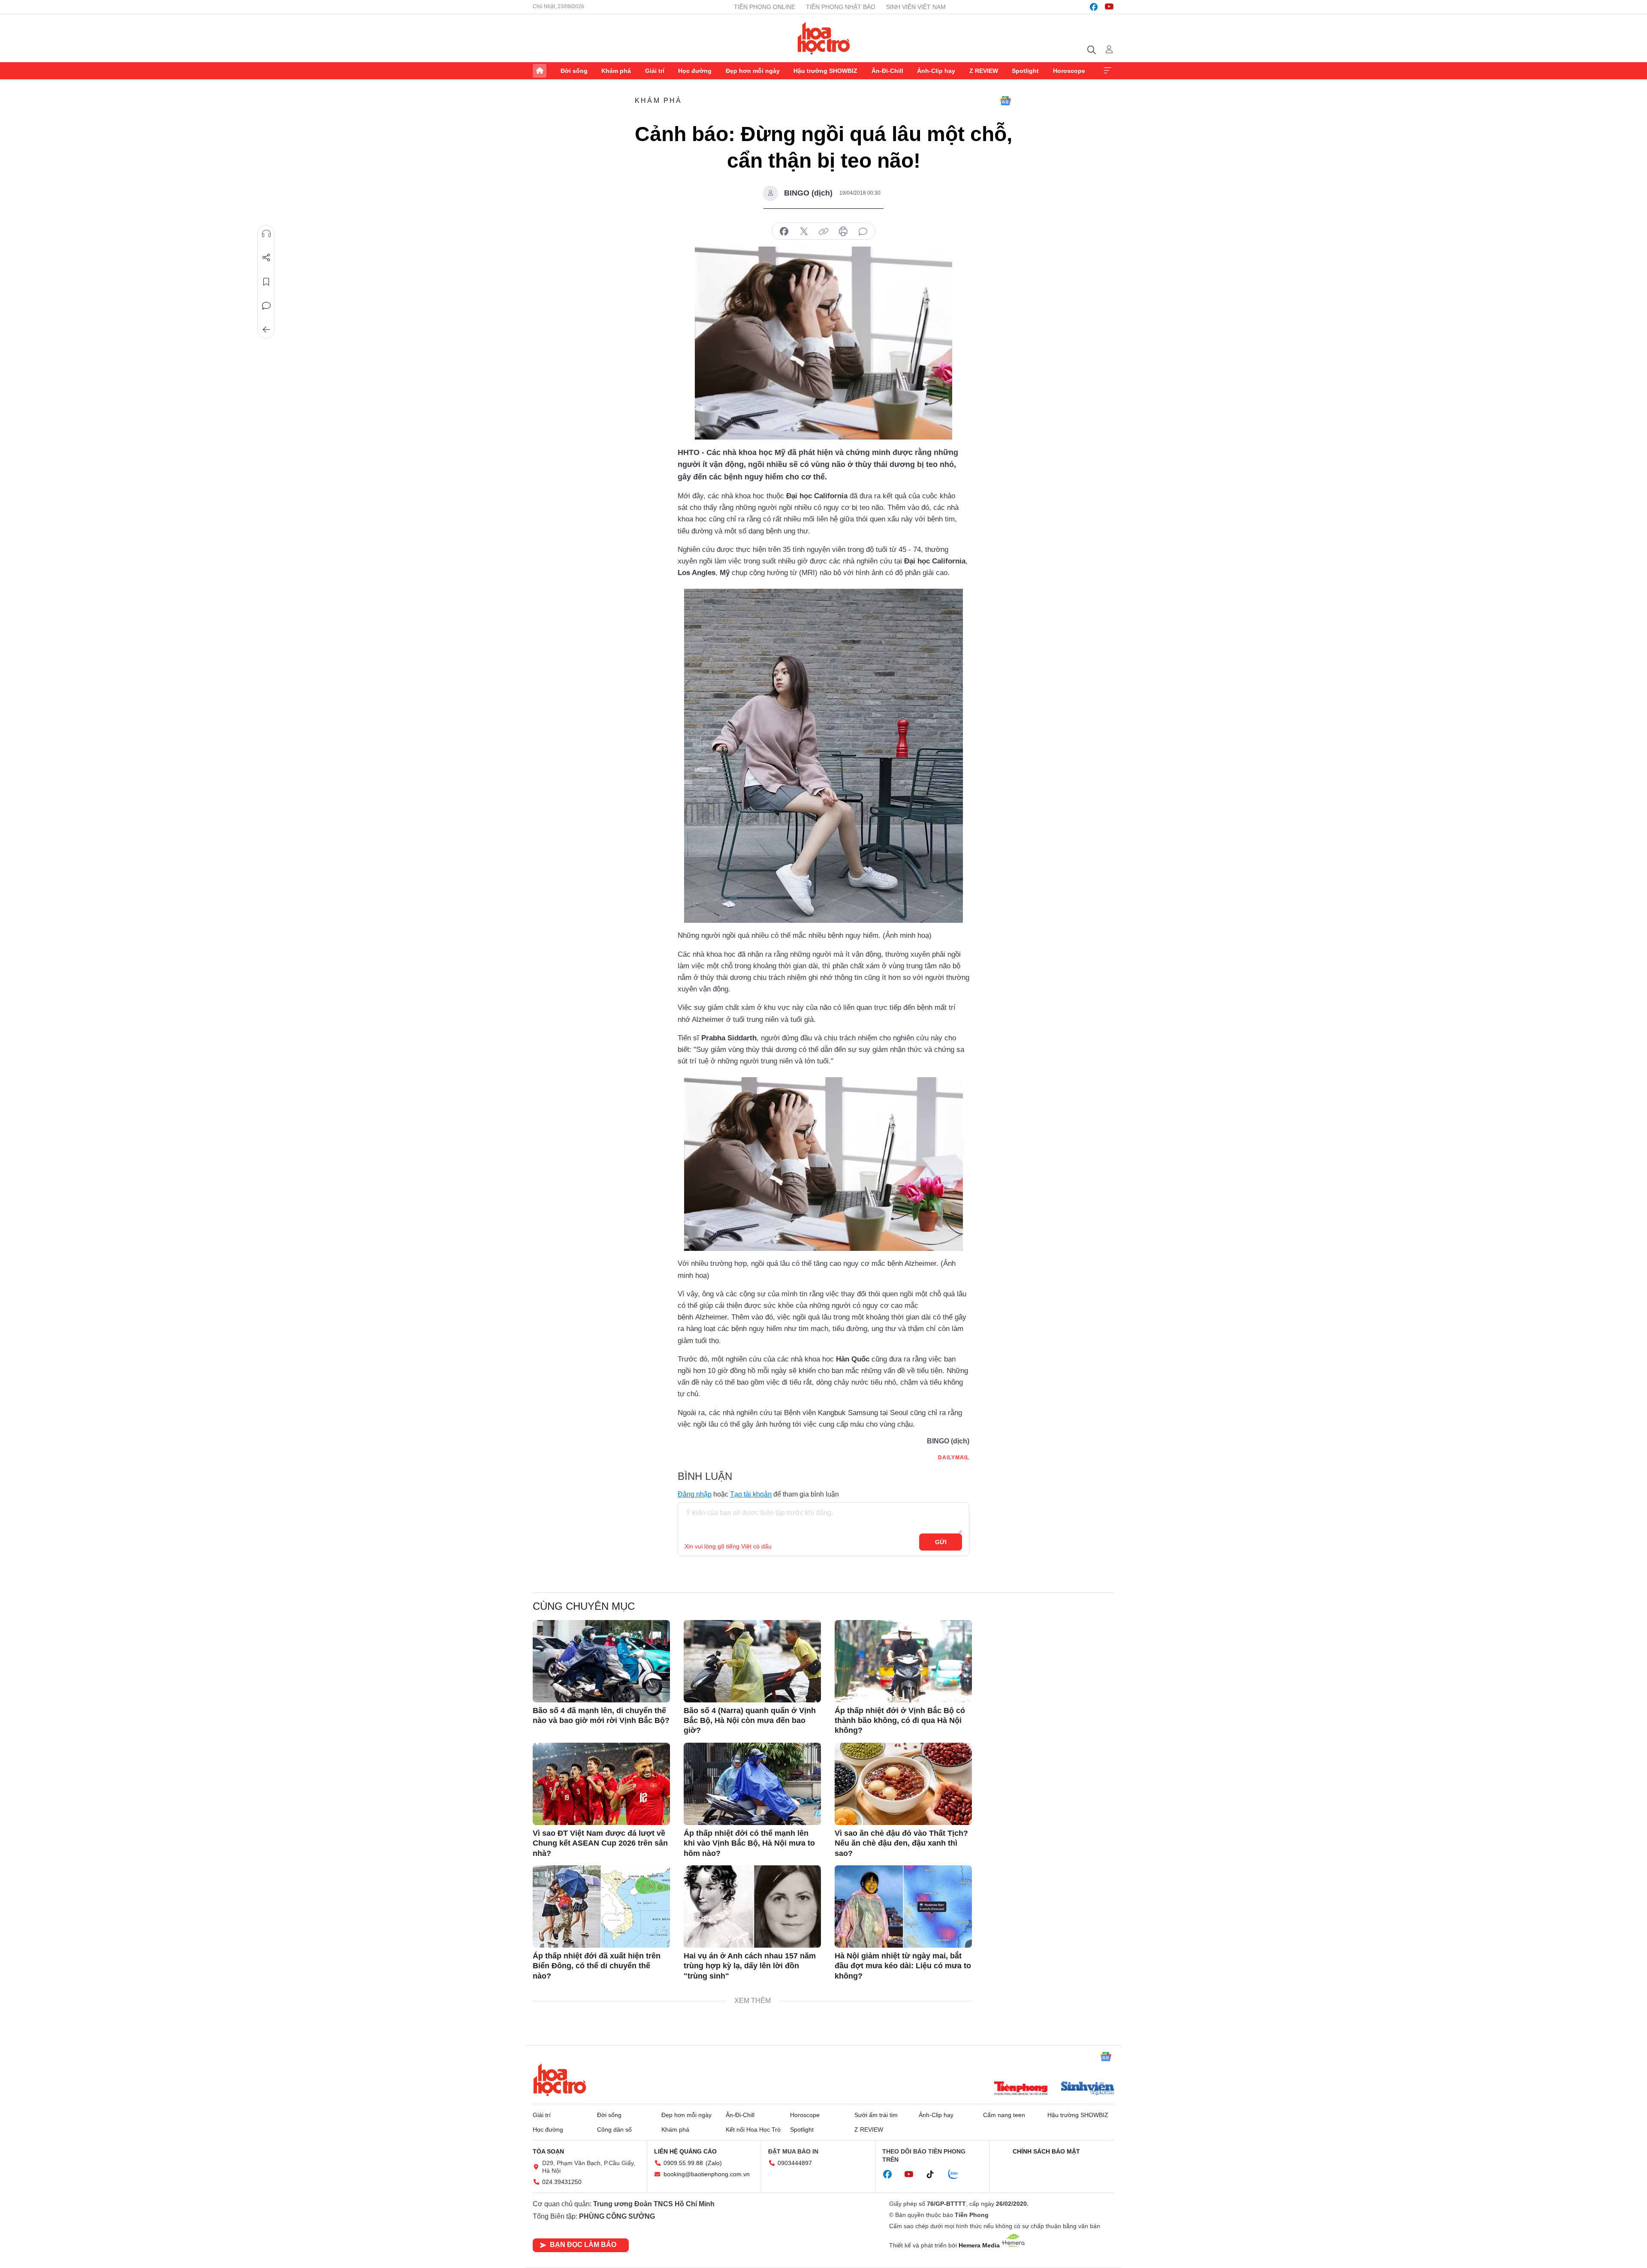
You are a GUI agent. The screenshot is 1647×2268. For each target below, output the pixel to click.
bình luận (863, 232)
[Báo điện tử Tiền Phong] (1021, 2089)
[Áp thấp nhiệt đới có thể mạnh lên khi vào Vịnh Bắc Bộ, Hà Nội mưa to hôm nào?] (752, 1784)
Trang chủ (540, 71)
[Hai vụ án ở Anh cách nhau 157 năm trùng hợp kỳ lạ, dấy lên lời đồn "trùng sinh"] (752, 1907)
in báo (843, 232)
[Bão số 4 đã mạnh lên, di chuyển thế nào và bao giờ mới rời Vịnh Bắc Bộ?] (601, 1661)
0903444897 (795, 2163)
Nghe (266, 234)
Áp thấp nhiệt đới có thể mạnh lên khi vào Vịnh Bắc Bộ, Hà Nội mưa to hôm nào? (749, 1843)
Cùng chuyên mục (584, 1606)
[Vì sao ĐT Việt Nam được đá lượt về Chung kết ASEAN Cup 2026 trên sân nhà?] (601, 1784)
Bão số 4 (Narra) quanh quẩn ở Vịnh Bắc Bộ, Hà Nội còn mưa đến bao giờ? (750, 1721)
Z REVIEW (984, 71)
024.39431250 (562, 2182)
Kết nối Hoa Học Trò (753, 2129)
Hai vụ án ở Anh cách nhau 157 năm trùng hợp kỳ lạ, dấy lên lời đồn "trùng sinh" (750, 1966)
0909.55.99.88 (683, 2163)
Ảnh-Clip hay (936, 71)
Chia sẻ (266, 258)
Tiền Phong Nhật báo (841, 7)
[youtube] (1109, 7)
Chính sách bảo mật (1046, 2151)
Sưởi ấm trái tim (876, 2115)
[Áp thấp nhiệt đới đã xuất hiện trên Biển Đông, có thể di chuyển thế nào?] (601, 1907)
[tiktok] (935, 2175)
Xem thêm (1107, 71)
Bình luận (266, 306)
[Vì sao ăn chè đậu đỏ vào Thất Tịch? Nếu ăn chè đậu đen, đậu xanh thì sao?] (903, 1784)
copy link (823, 232)
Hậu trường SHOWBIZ (825, 71)
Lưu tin (266, 282)
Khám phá (616, 71)
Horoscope (1069, 71)
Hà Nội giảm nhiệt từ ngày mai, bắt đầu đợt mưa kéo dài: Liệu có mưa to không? (903, 1966)
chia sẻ (784, 232)
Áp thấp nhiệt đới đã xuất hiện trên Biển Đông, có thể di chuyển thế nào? (597, 1966)
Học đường (695, 71)
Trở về (266, 330)
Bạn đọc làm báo (583, 2245)
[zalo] (958, 2175)
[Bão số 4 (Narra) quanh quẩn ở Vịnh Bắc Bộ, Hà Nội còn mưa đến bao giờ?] (752, 1661)
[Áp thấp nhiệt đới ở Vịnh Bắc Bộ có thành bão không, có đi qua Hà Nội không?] (903, 1661)
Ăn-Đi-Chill (887, 71)
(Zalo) (714, 2163)
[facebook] (1094, 7)
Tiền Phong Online (765, 7)
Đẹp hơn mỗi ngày (753, 71)
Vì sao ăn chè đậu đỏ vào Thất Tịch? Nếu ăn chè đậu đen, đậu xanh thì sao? (901, 1843)
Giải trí (655, 71)
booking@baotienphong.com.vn (707, 2174)
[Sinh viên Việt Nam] (1088, 2089)
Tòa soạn (548, 2151)
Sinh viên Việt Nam (916, 7)
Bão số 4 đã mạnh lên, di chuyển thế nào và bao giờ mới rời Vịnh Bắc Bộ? (601, 1715)
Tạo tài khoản (751, 1494)
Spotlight (1025, 71)
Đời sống (574, 71)
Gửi (941, 1542)
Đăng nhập (695, 1494)
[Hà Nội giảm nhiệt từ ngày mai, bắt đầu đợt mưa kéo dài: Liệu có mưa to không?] (903, 1907)
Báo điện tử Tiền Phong (824, 38)
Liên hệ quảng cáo (685, 2151)
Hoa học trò (560, 2080)
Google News (1005, 101)
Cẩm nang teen (1004, 2115)
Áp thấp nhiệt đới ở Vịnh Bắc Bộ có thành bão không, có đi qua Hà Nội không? (900, 1721)
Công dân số (614, 2129)
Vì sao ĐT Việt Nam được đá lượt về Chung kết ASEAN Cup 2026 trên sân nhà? (600, 1843)
